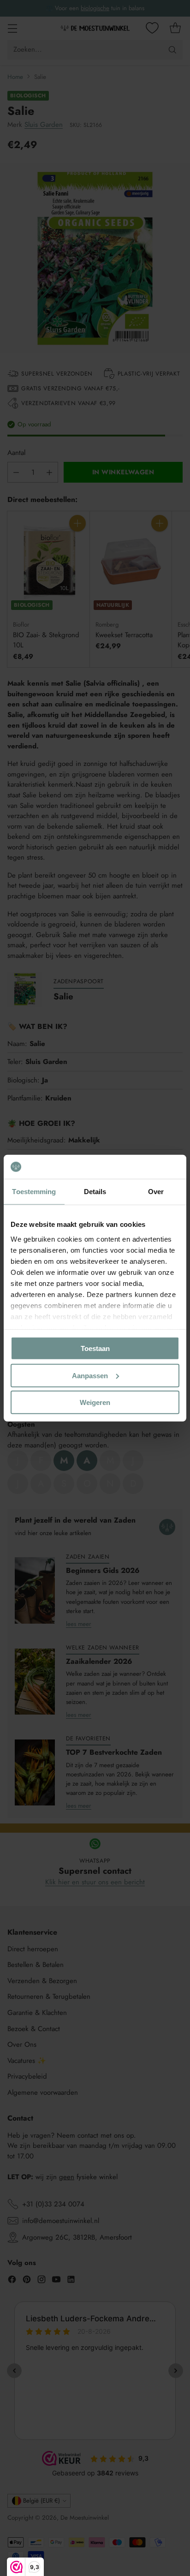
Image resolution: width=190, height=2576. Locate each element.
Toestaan (95, 1348)
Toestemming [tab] (34, 1192)
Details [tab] (95, 1192)
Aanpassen (90, 1375)
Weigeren (95, 1402)
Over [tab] (156, 1192)
